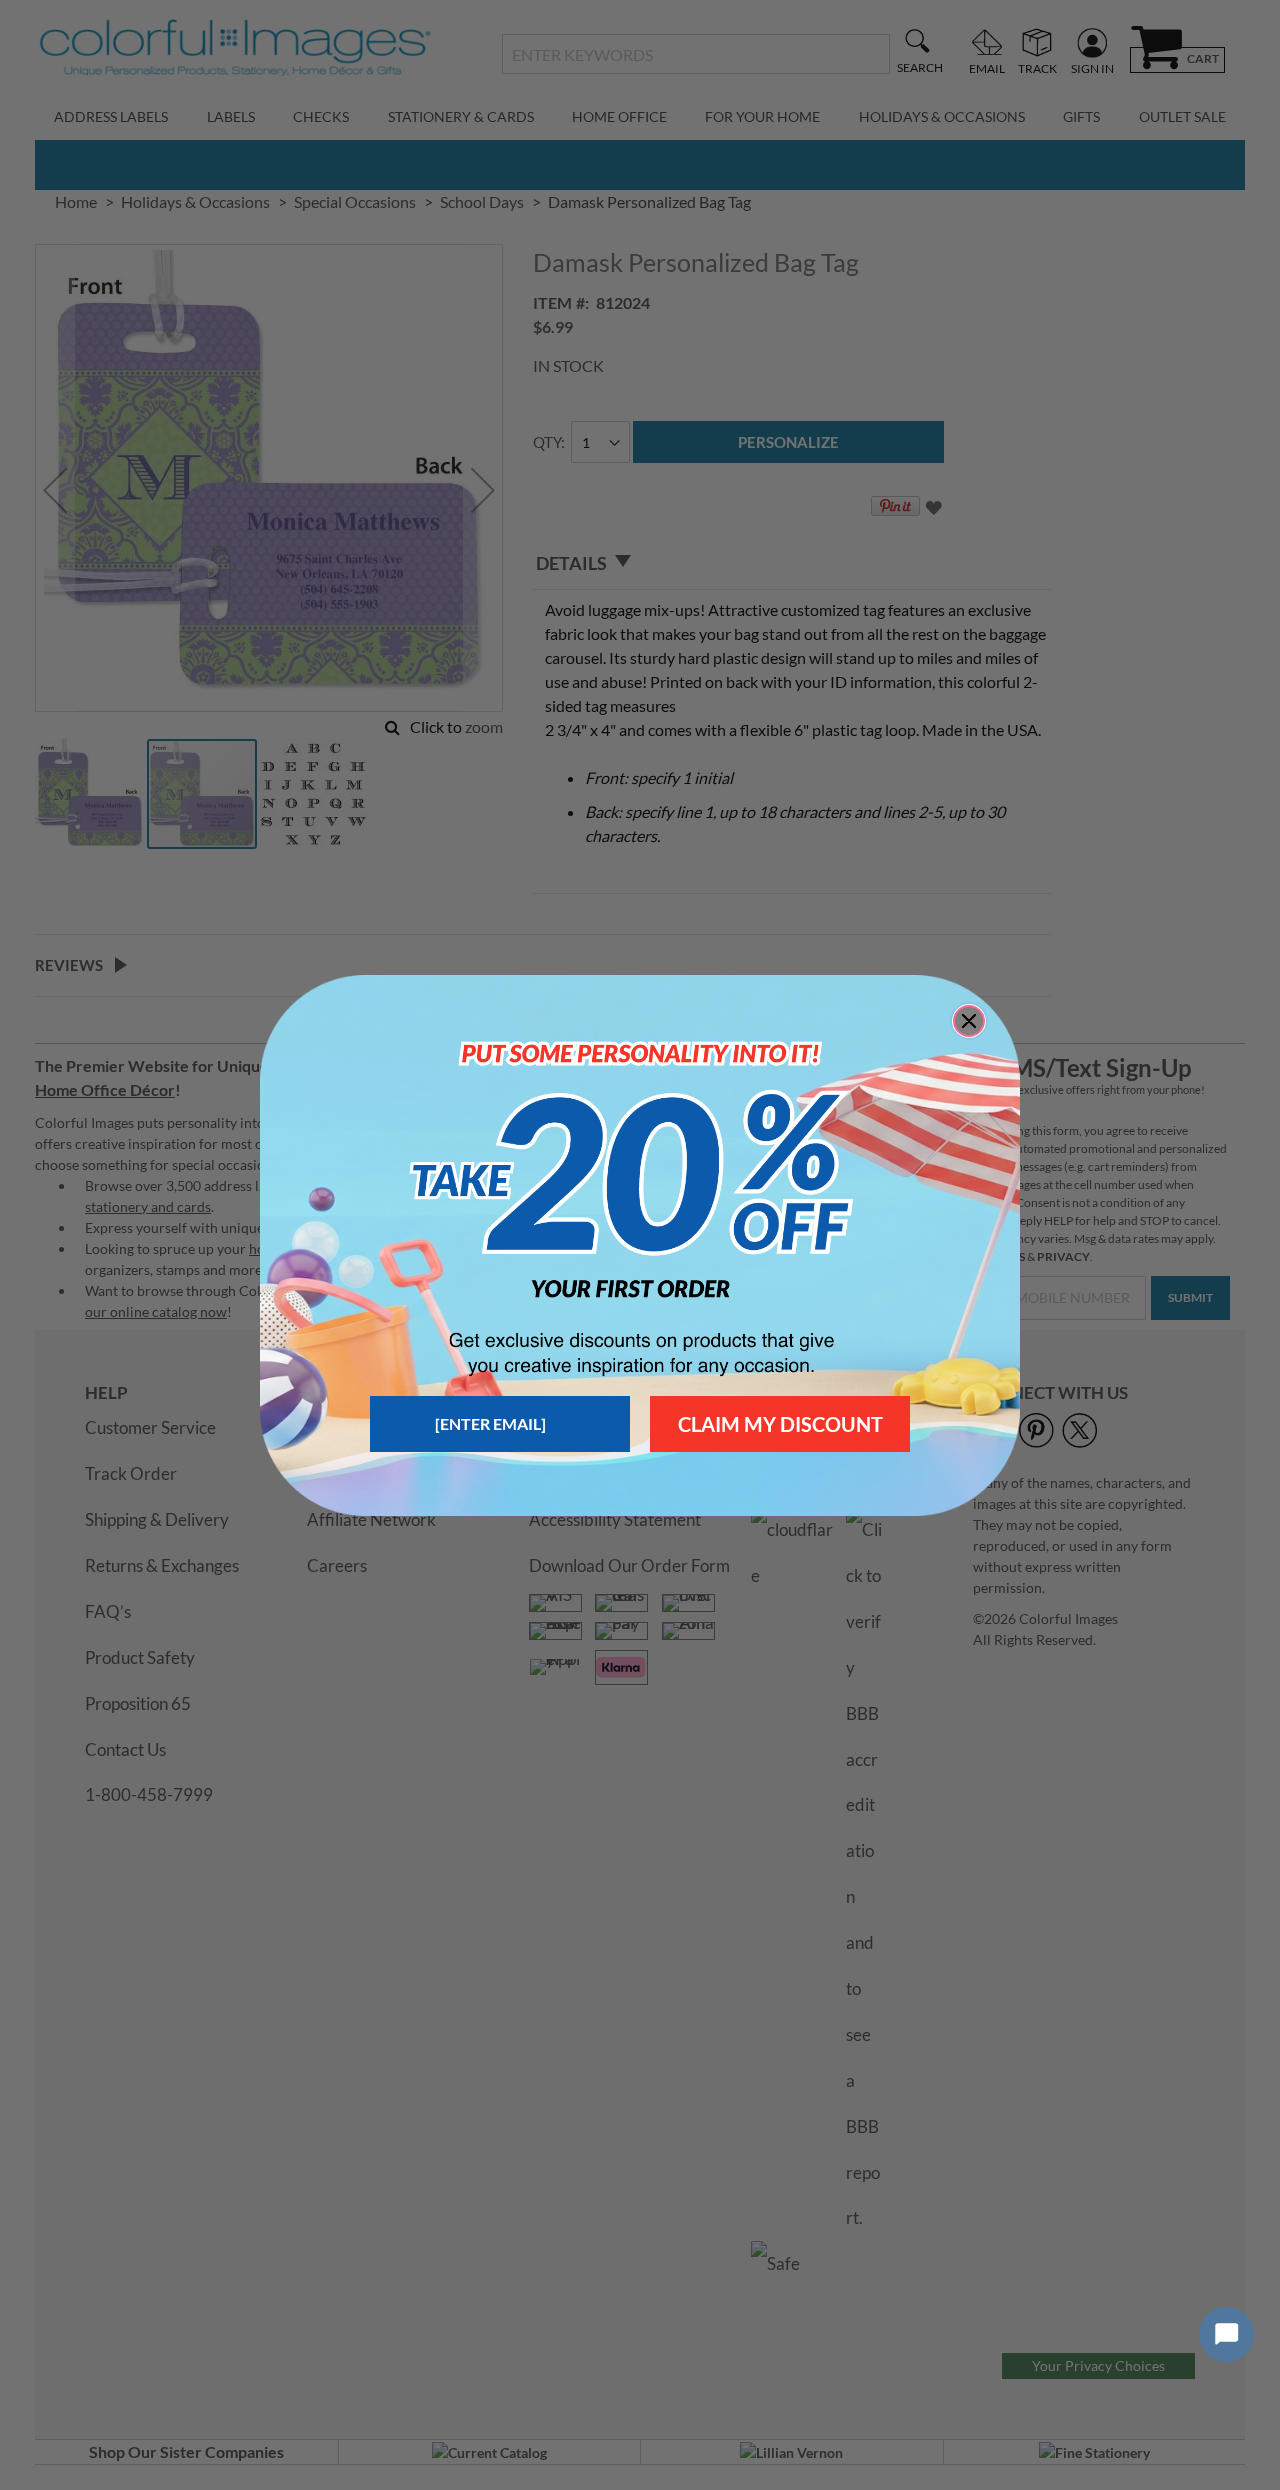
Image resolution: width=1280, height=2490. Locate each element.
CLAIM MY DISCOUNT (780, 1424)
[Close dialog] (969, 1021)
